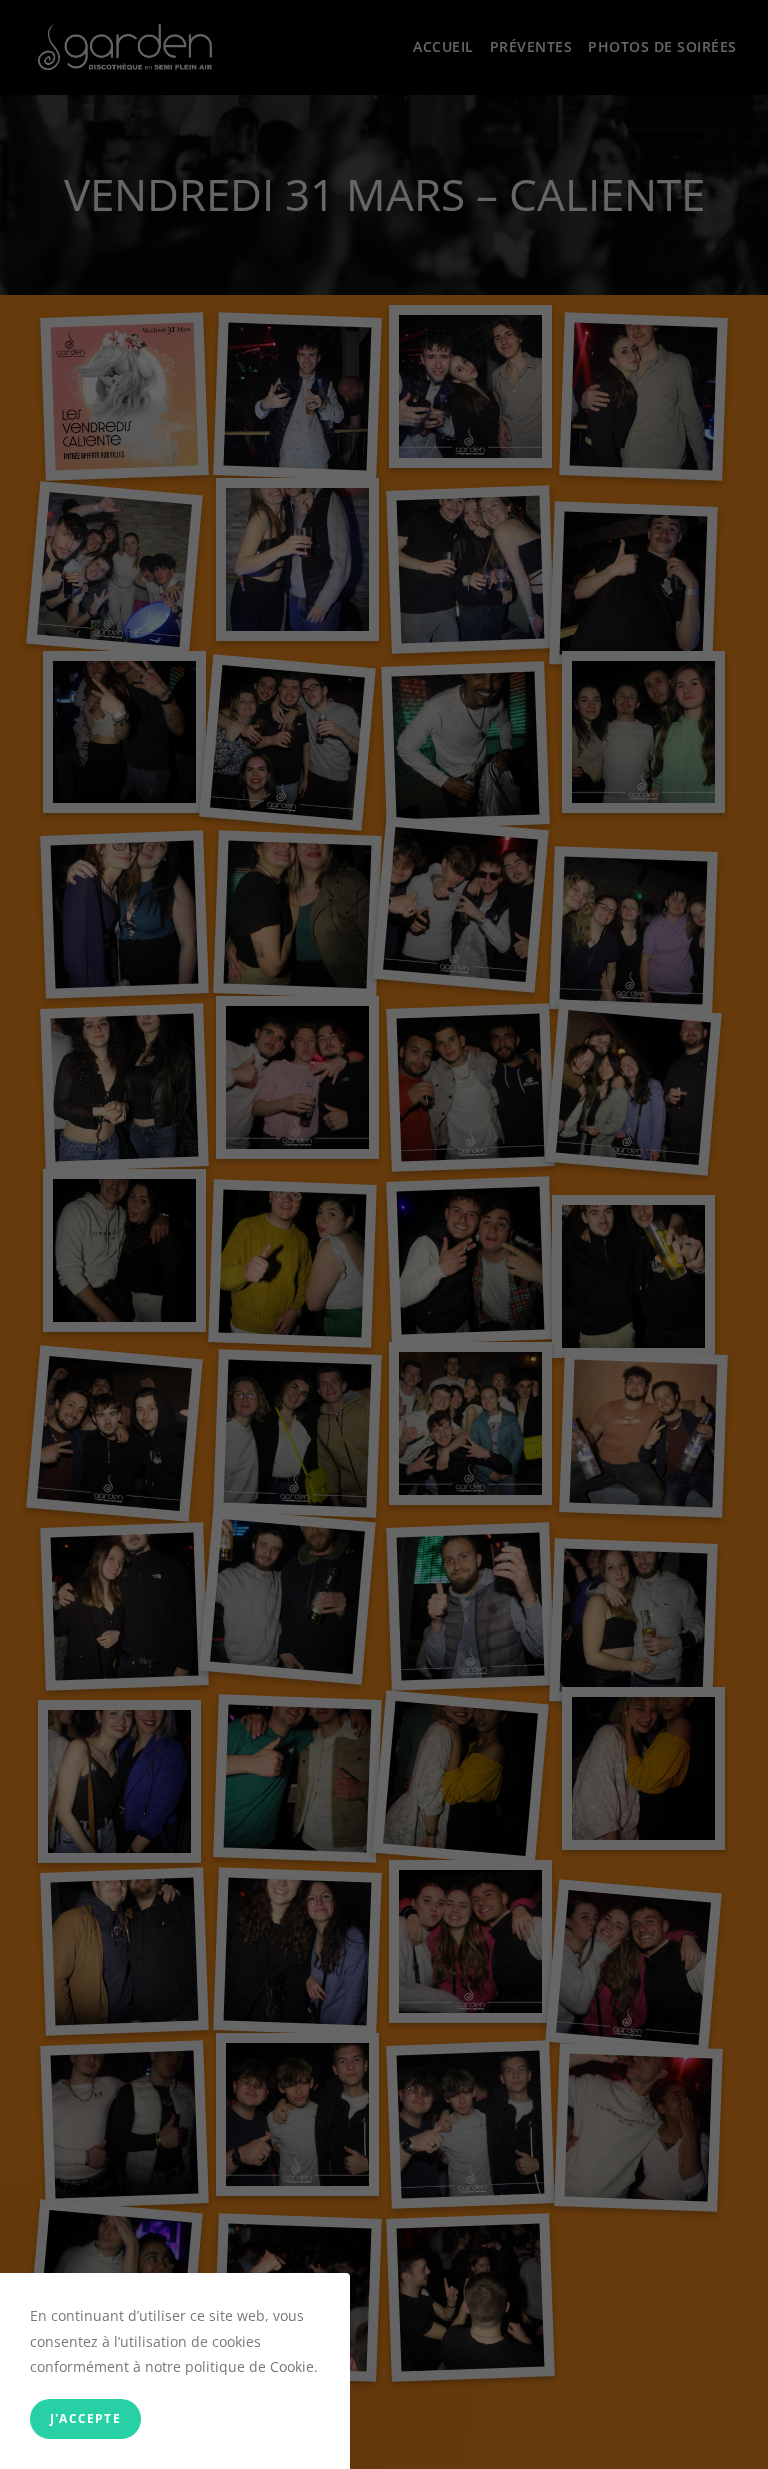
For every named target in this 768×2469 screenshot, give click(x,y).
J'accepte (85, 2418)
